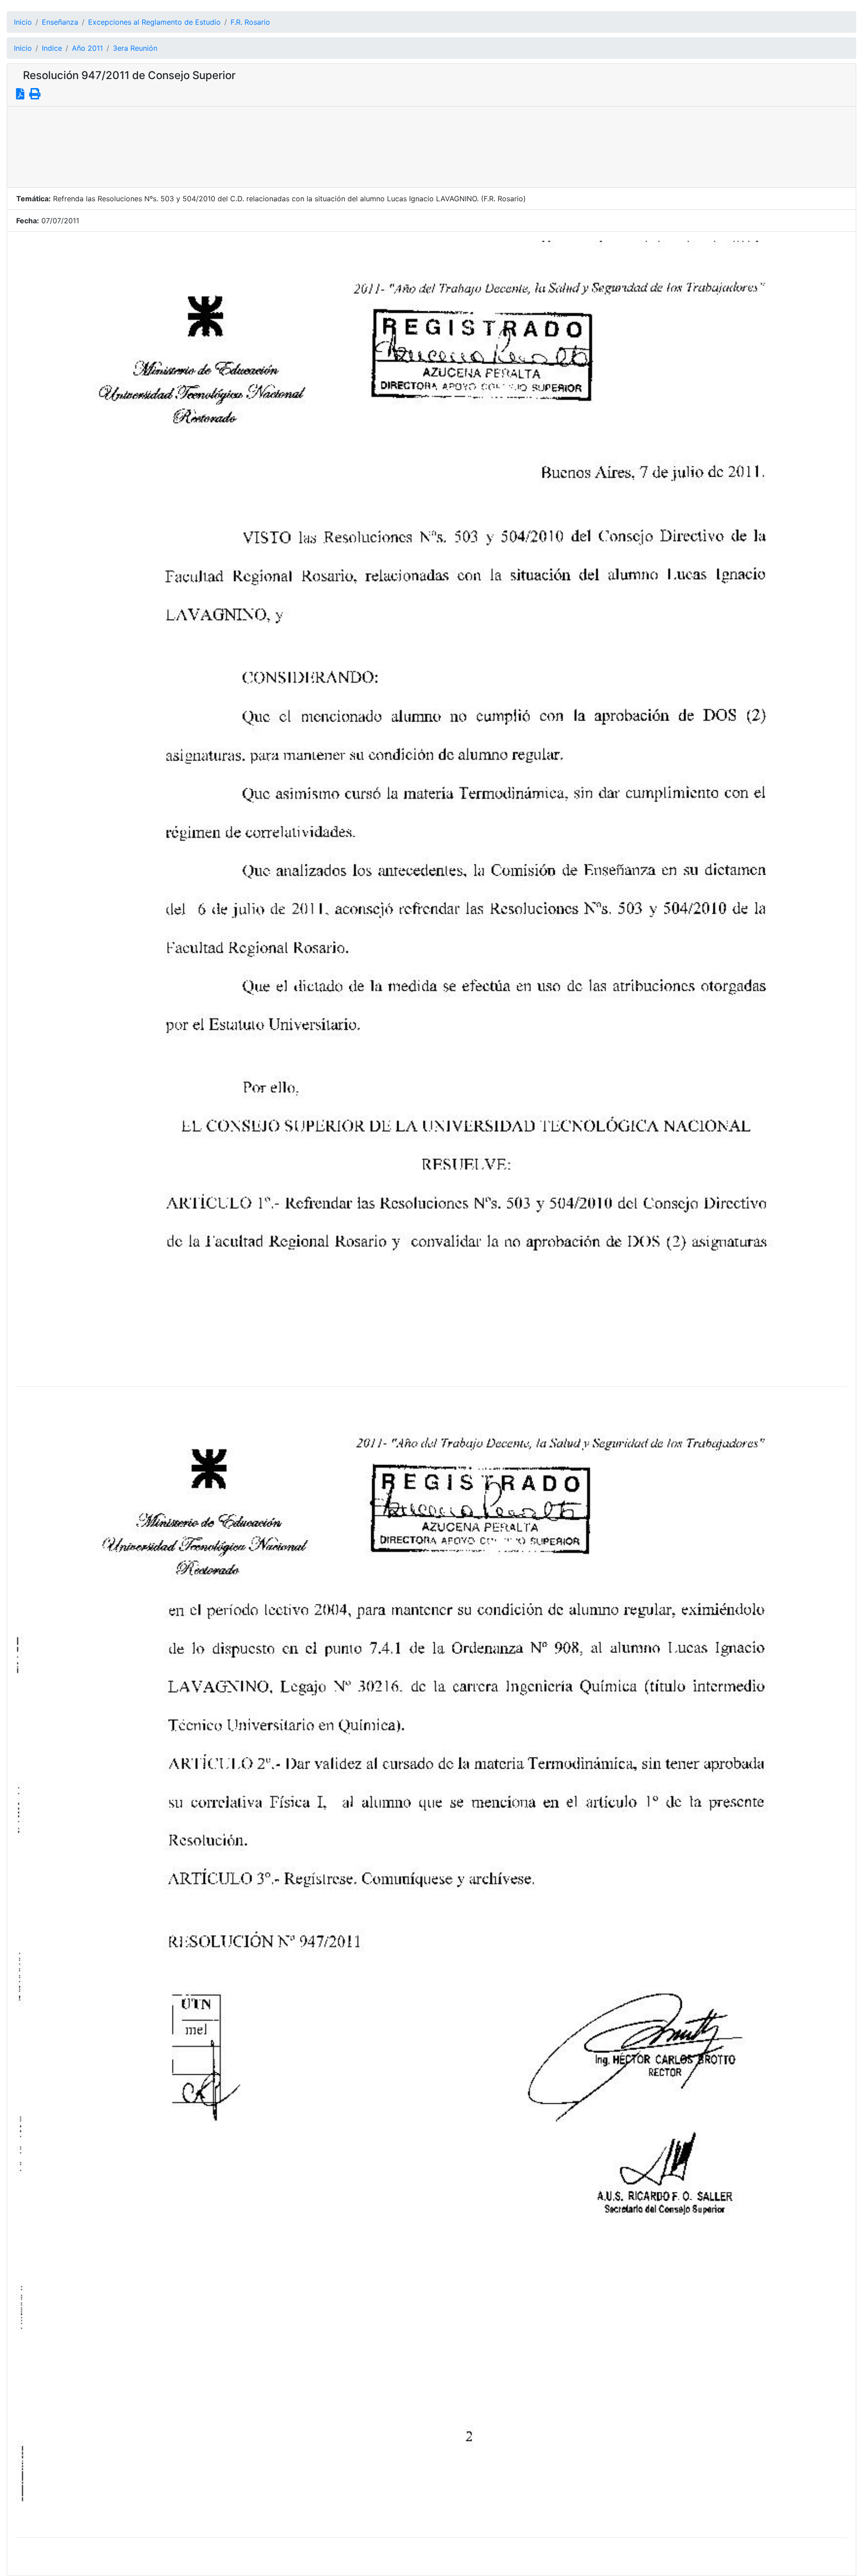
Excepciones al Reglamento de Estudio (154, 22)
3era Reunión (135, 48)
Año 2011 (87, 48)
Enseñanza (60, 22)
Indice (52, 48)
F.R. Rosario (250, 22)
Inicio (23, 22)
